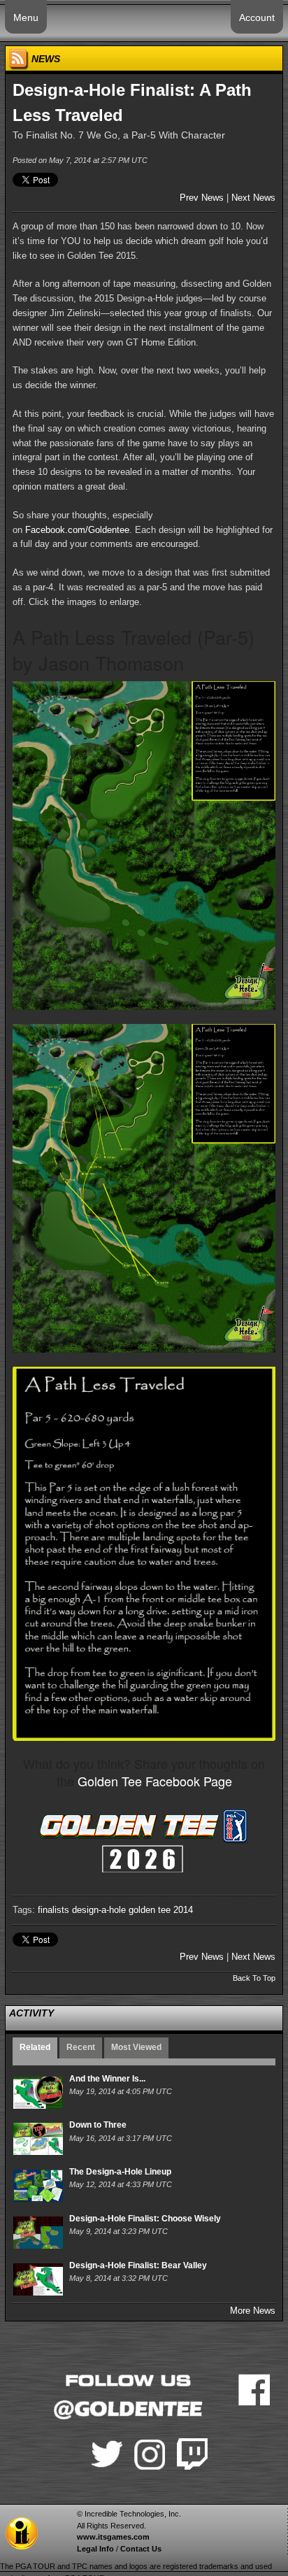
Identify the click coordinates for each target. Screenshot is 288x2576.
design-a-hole (99, 1910)
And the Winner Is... (107, 2079)
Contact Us (141, 2549)
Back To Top (254, 1978)
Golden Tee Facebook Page (155, 1781)
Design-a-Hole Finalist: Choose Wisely (145, 2219)
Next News (253, 198)
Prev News (202, 198)
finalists (53, 1910)
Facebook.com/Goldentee (77, 530)
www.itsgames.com (113, 2537)
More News (253, 2311)
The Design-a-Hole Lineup (120, 2172)
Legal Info (95, 2549)
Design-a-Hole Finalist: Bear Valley (138, 2265)
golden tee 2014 (161, 1910)
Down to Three (98, 2125)
